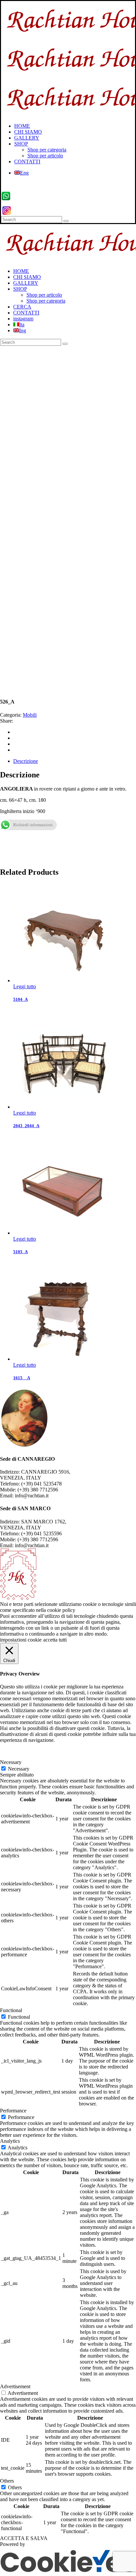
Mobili (30, 715)
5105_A (20, 1252)
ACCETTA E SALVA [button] (24, 2538)
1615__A (22, 1378)
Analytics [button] (10, 2141)
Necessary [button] (11, 1762)
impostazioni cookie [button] (21, 1640)
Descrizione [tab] (26, 761)
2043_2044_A (26, 1126)
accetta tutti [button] (55, 1640)
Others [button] (7, 2481)
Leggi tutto (25, 986)
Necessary (19, 1769)
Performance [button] (13, 2111)
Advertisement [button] (15, 2386)
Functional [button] (11, 2010)
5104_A (20, 999)
